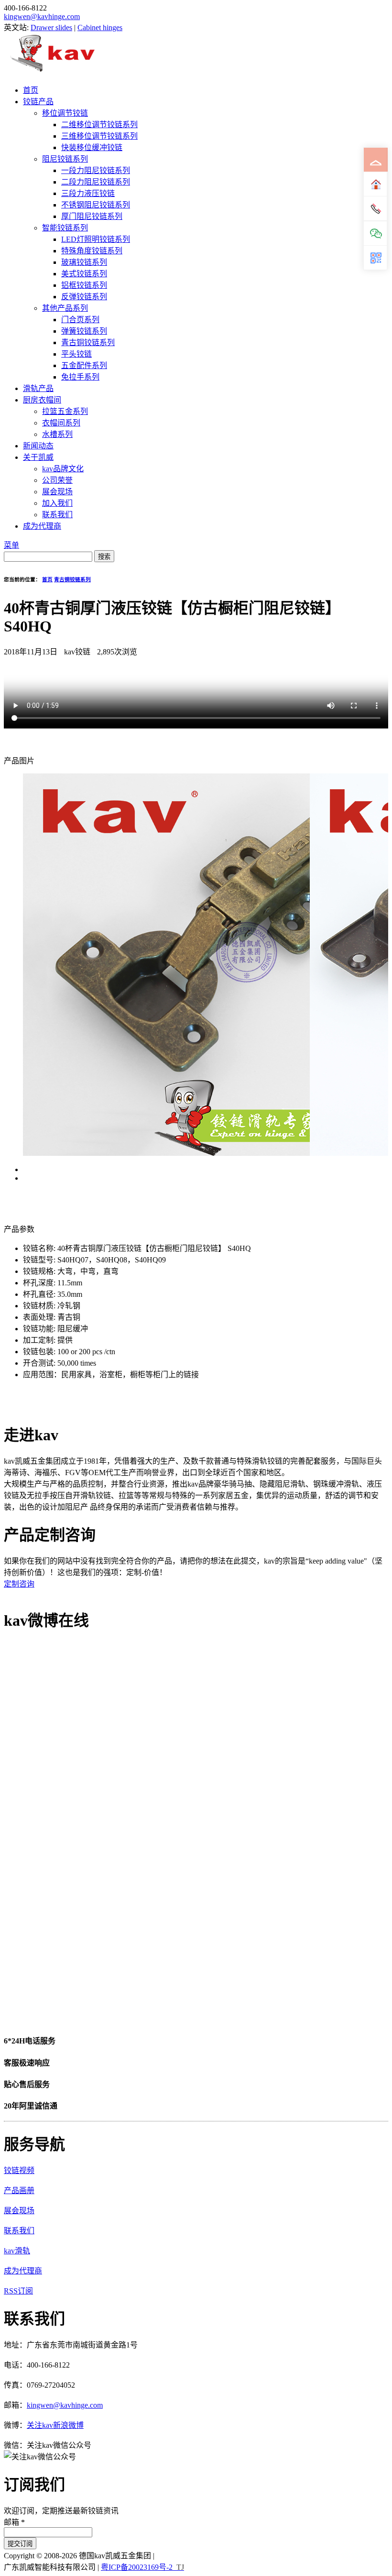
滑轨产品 (38, 388)
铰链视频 (19, 2170)
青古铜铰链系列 (88, 342)
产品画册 (19, 2190)
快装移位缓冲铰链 (92, 147)
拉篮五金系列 (65, 411)
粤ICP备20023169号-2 (137, 2567)
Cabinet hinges (100, 27)
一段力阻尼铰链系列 (96, 170)
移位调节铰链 (65, 113)
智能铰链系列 (65, 228)
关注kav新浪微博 (55, 2425)
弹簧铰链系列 (84, 331)
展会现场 (57, 492)
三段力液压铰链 (88, 193)
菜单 (11, 545)
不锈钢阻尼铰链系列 (96, 205)
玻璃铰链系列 (84, 262)
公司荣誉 (57, 480)
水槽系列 (57, 434)
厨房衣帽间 (42, 400)
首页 (31, 90)
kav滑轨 (17, 2251)
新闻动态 (38, 446)
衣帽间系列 (61, 423)
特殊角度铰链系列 (92, 251)
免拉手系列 (80, 377)
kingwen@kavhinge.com (42, 16)
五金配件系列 (84, 365)
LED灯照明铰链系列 (96, 239)
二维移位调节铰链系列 (99, 125)
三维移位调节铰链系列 (99, 136)
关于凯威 (38, 457)
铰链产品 (38, 102)
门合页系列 (80, 320)
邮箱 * (14, 2522)
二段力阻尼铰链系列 (96, 182)
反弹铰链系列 (84, 297)
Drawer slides (51, 27)
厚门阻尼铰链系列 (92, 216)
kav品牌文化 (63, 469)
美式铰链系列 (84, 274)
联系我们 (57, 515)
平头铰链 (76, 354)
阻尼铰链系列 (65, 159)
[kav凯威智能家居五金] (52, 71)
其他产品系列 (65, 308)
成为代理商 (42, 526)
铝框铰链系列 (84, 285)
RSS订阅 (18, 2291)
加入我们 (57, 503)
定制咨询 (19, 1584)
